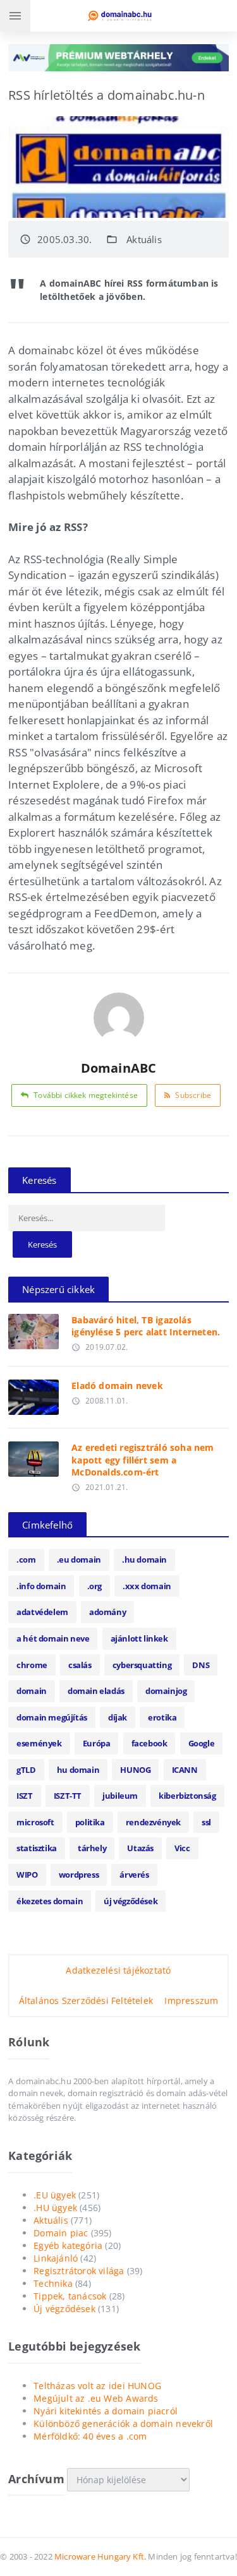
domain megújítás (52, 1717)
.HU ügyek (55, 2208)
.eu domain (79, 1559)
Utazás (140, 1848)
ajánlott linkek (139, 1638)
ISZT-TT (68, 1796)
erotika (162, 1717)
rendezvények (153, 1822)
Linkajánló (56, 2258)
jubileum (120, 1796)
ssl (206, 1822)
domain (32, 1691)
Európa (97, 1743)
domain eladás (96, 1691)
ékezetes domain (50, 1901)
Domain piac (61, 2233)
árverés (134, 1875)
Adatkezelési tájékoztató (118, 1970)
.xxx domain (147, 1586)
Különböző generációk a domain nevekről (123, 2424)
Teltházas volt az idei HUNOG (97, 2386)
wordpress (79, 1875)
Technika (53, 2283)
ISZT (24, 1796)
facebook (149, 1743)
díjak (118, 1717)
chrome (32, 1665)
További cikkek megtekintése (86, 1095)
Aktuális (144, 239)
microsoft (35, 1822)
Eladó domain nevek (117, 1386)
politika (90, 1822)
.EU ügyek (55, 2195)
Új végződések (64, 2309)
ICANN (185, 1770)
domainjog (166, 1691)
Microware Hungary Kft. (100, 2556)
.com (26, 1559)
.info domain (41, 1586)
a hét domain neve (53, 1638)
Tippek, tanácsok (70, 2296)
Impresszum (191, 2001)
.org (94, 1586)
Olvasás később (34, 1328)
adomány (107, 1612)
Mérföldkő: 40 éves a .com (90, 2436)
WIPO (27, 1875)
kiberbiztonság (187, 1796)
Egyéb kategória (68, 2245)
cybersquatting (142, 1665)
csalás (80, 1665)
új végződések (131, 1901)
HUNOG (135, 1770)
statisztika (37, 1848)
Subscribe (193, 1095)
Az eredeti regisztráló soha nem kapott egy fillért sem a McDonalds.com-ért (143, 1460)
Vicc (182, 1848)
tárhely (92, 1848)
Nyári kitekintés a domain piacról (106, 2411)
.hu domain (144, 1559)
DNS (201, 1665)
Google (202, 1743)
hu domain (78, 1770)
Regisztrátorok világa (79, 2271)
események (39, 1743)
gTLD (26, 1770)
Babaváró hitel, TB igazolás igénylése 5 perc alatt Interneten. (146, 1326)
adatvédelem (42, 1612)
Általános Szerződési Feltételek (86, 2001)
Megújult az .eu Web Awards (96, 2398)
